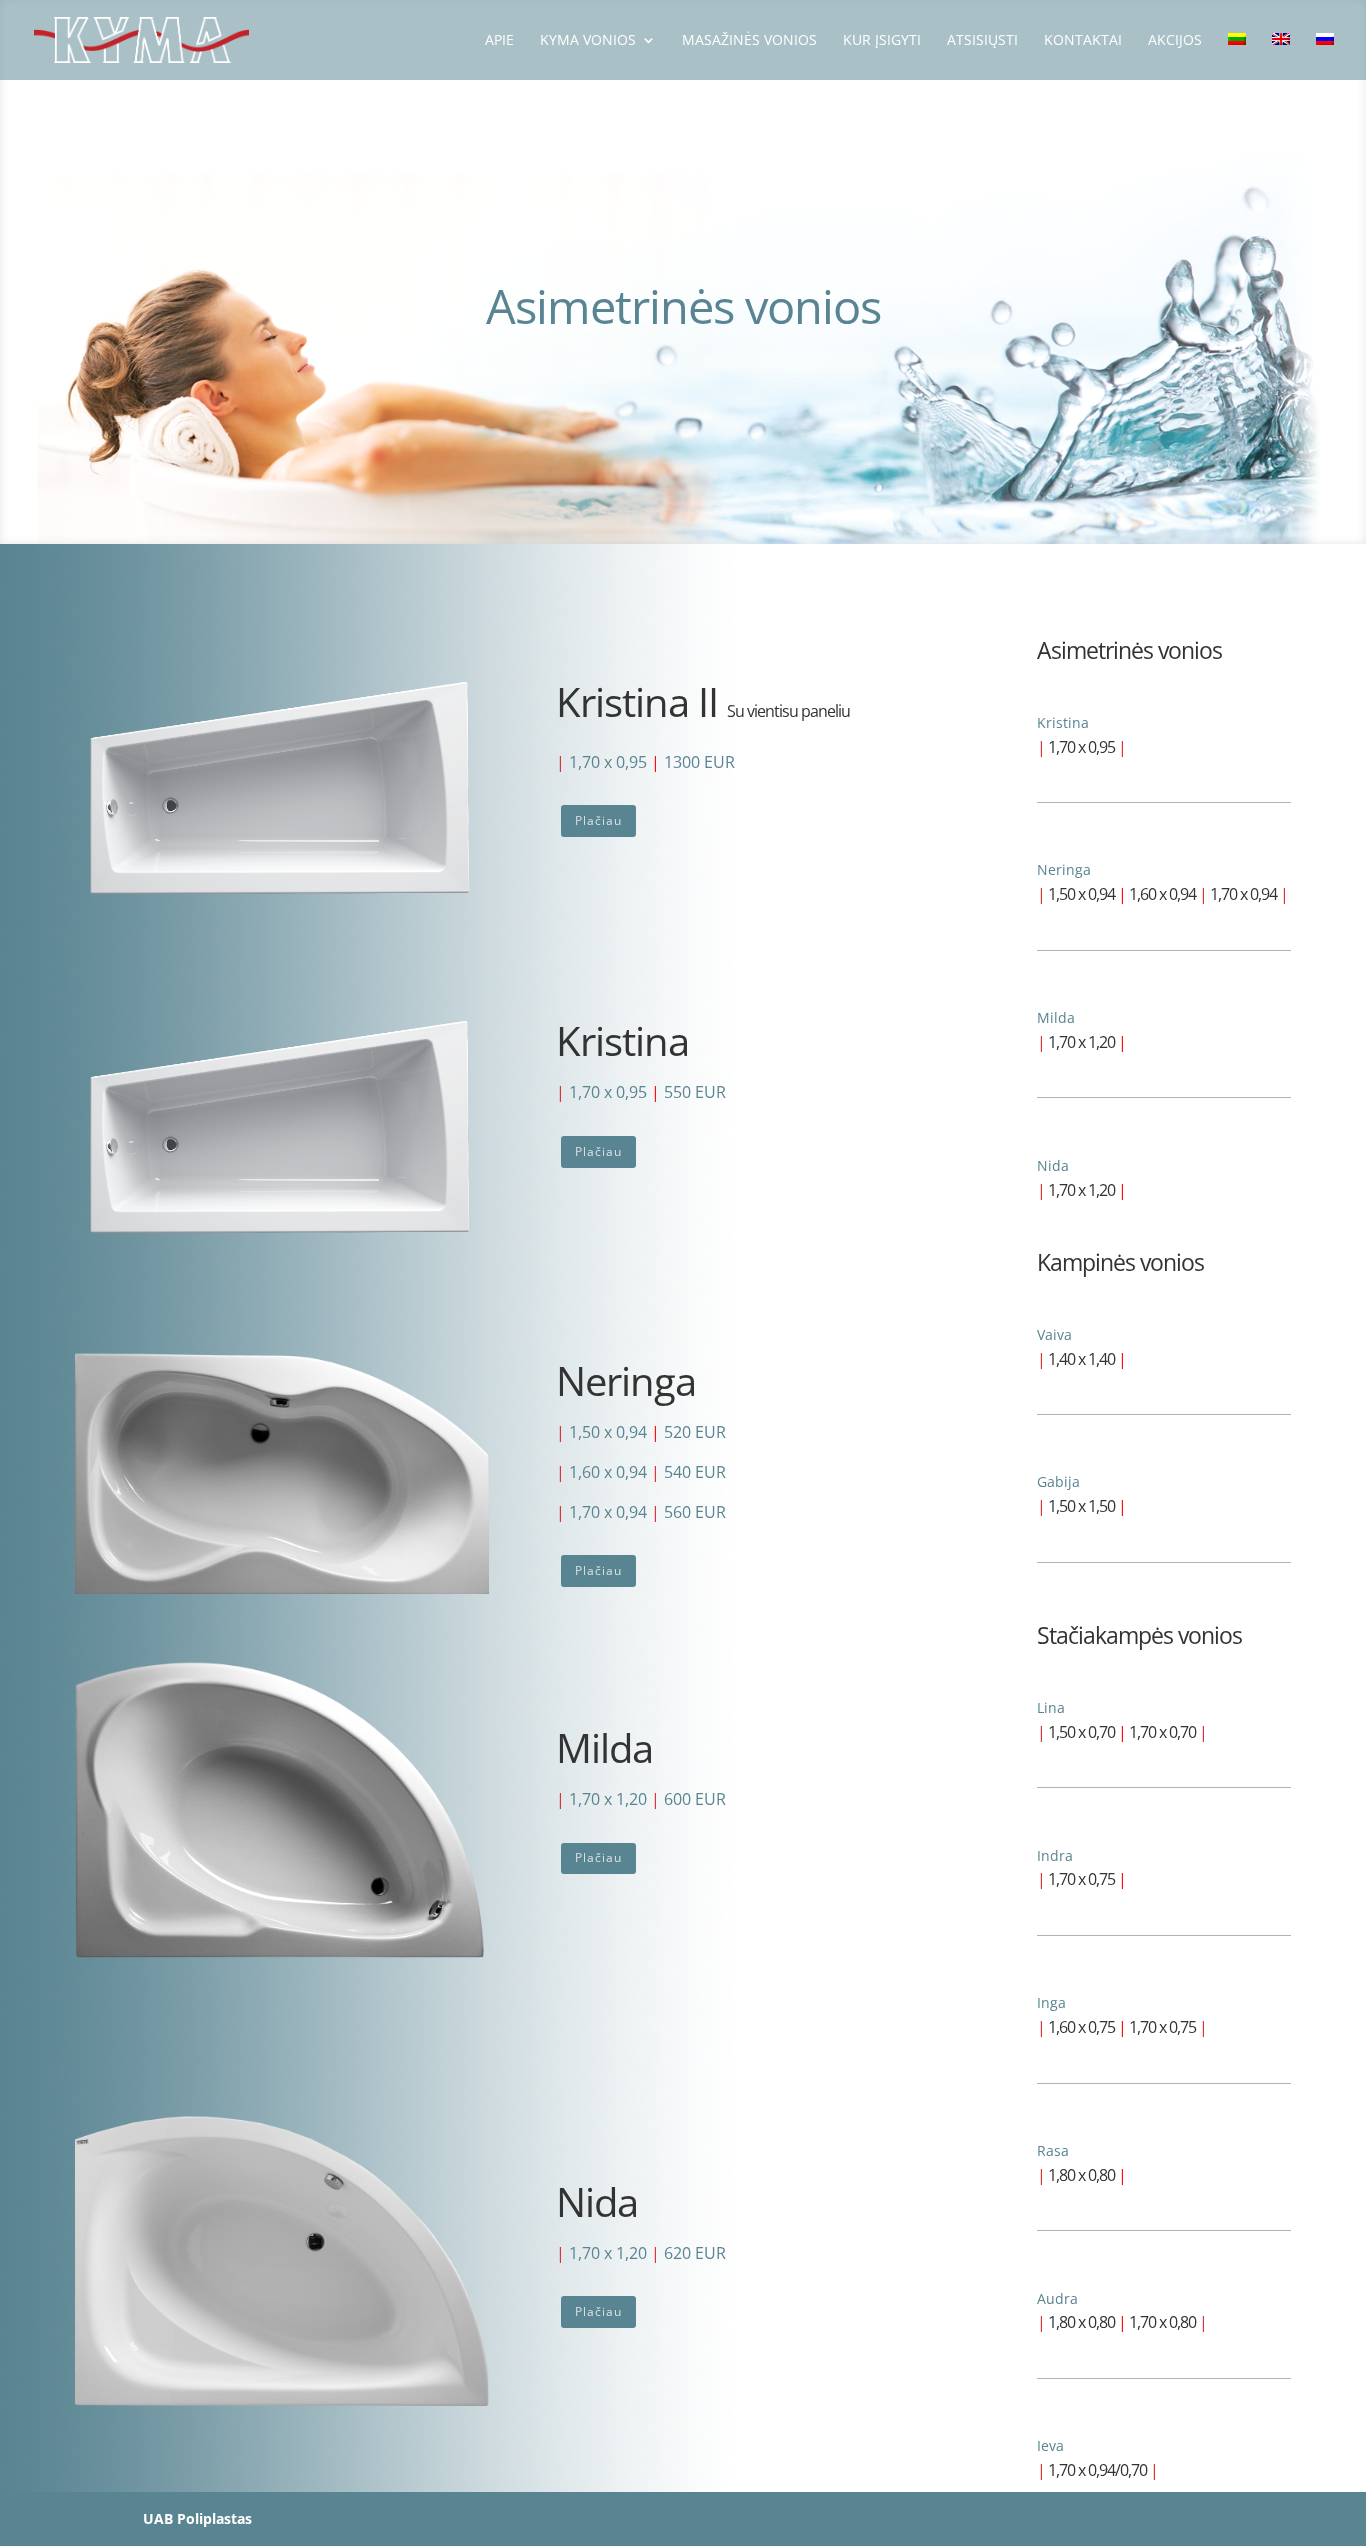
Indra (1055, 1855)
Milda (1056, 1017)
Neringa (1064, 869)
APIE (499, 41)
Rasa (1053, 2150)
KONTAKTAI (1083, 41)
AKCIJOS (1175, 41)
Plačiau (598, 820)
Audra (1057, 2298)
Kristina (1063, 722)
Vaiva (1054, 1334)
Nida (1053, 1165)
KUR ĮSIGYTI (882, 41)
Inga (1051, 2002)
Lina (1051, 1707)
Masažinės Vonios (749, 41)
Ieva (1050, 2445)
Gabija (1058, 1481)
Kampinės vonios (1120, 1262)
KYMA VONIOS (588, 41)
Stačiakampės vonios (1139, 1635)
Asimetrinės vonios (1129, 650)
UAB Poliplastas (197, 2518)
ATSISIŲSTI (982, 41)
